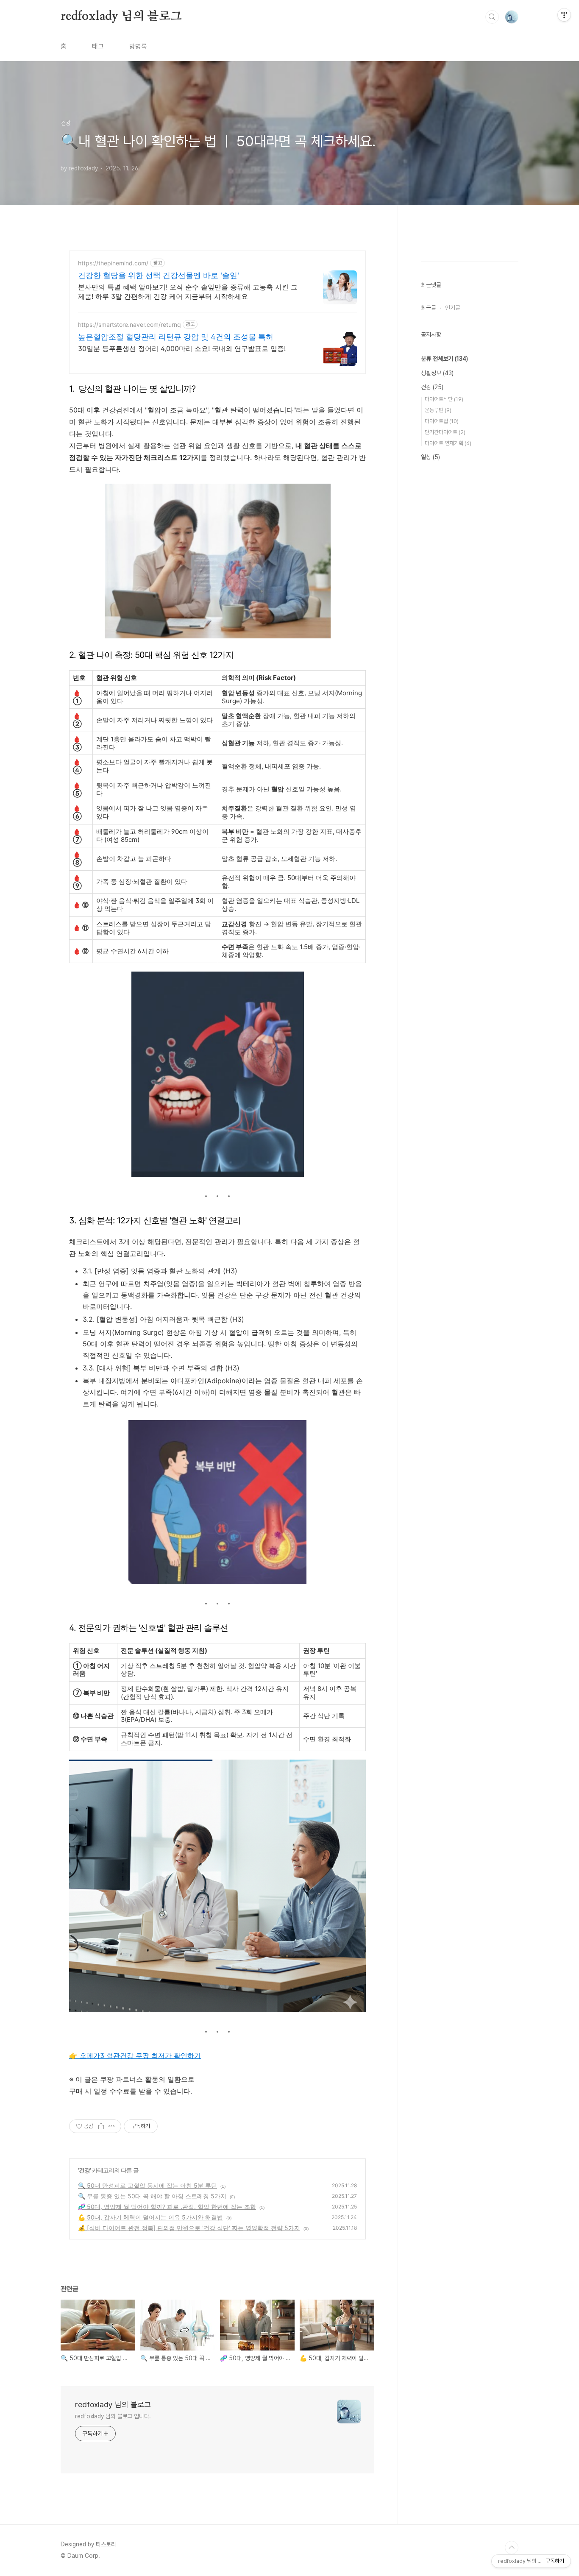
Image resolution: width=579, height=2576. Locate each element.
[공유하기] (101, 2126)
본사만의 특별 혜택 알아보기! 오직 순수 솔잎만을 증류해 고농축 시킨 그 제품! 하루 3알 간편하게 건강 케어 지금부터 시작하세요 (188, 292)
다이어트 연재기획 (448, 443)
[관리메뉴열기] (564, 15)
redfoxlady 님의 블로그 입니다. (113, 2416)
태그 (98, 46)
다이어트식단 (444, 399)
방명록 (138, 46)
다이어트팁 (442, 421)
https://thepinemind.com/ (113, 263)
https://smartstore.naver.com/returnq (129, 324)
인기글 (453, 308)
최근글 (429, 308)
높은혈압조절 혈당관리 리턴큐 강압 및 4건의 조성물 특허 (176, 337)
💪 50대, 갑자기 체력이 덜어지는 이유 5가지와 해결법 (150, 2217)
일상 (430, 457)
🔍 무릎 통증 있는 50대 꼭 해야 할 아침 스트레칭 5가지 (152, 2196)
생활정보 (437, 373)
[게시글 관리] (112, 2126)
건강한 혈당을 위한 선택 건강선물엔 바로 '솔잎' (159, 275)
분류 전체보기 (444, 359)
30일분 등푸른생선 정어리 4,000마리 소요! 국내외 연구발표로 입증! (182, 348)
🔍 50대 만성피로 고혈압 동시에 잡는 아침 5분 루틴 (148, 2185)
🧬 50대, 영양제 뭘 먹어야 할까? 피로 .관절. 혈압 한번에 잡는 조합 (167, 2207)
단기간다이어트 (445, 432)
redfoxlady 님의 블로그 (121, 17)
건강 (84, 2170)
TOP (512, 2548)
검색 (492, 17)
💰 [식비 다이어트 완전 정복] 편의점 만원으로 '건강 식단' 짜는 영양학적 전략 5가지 (189, 2228)
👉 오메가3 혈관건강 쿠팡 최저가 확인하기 (135, 2055)
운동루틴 (438, 410)
